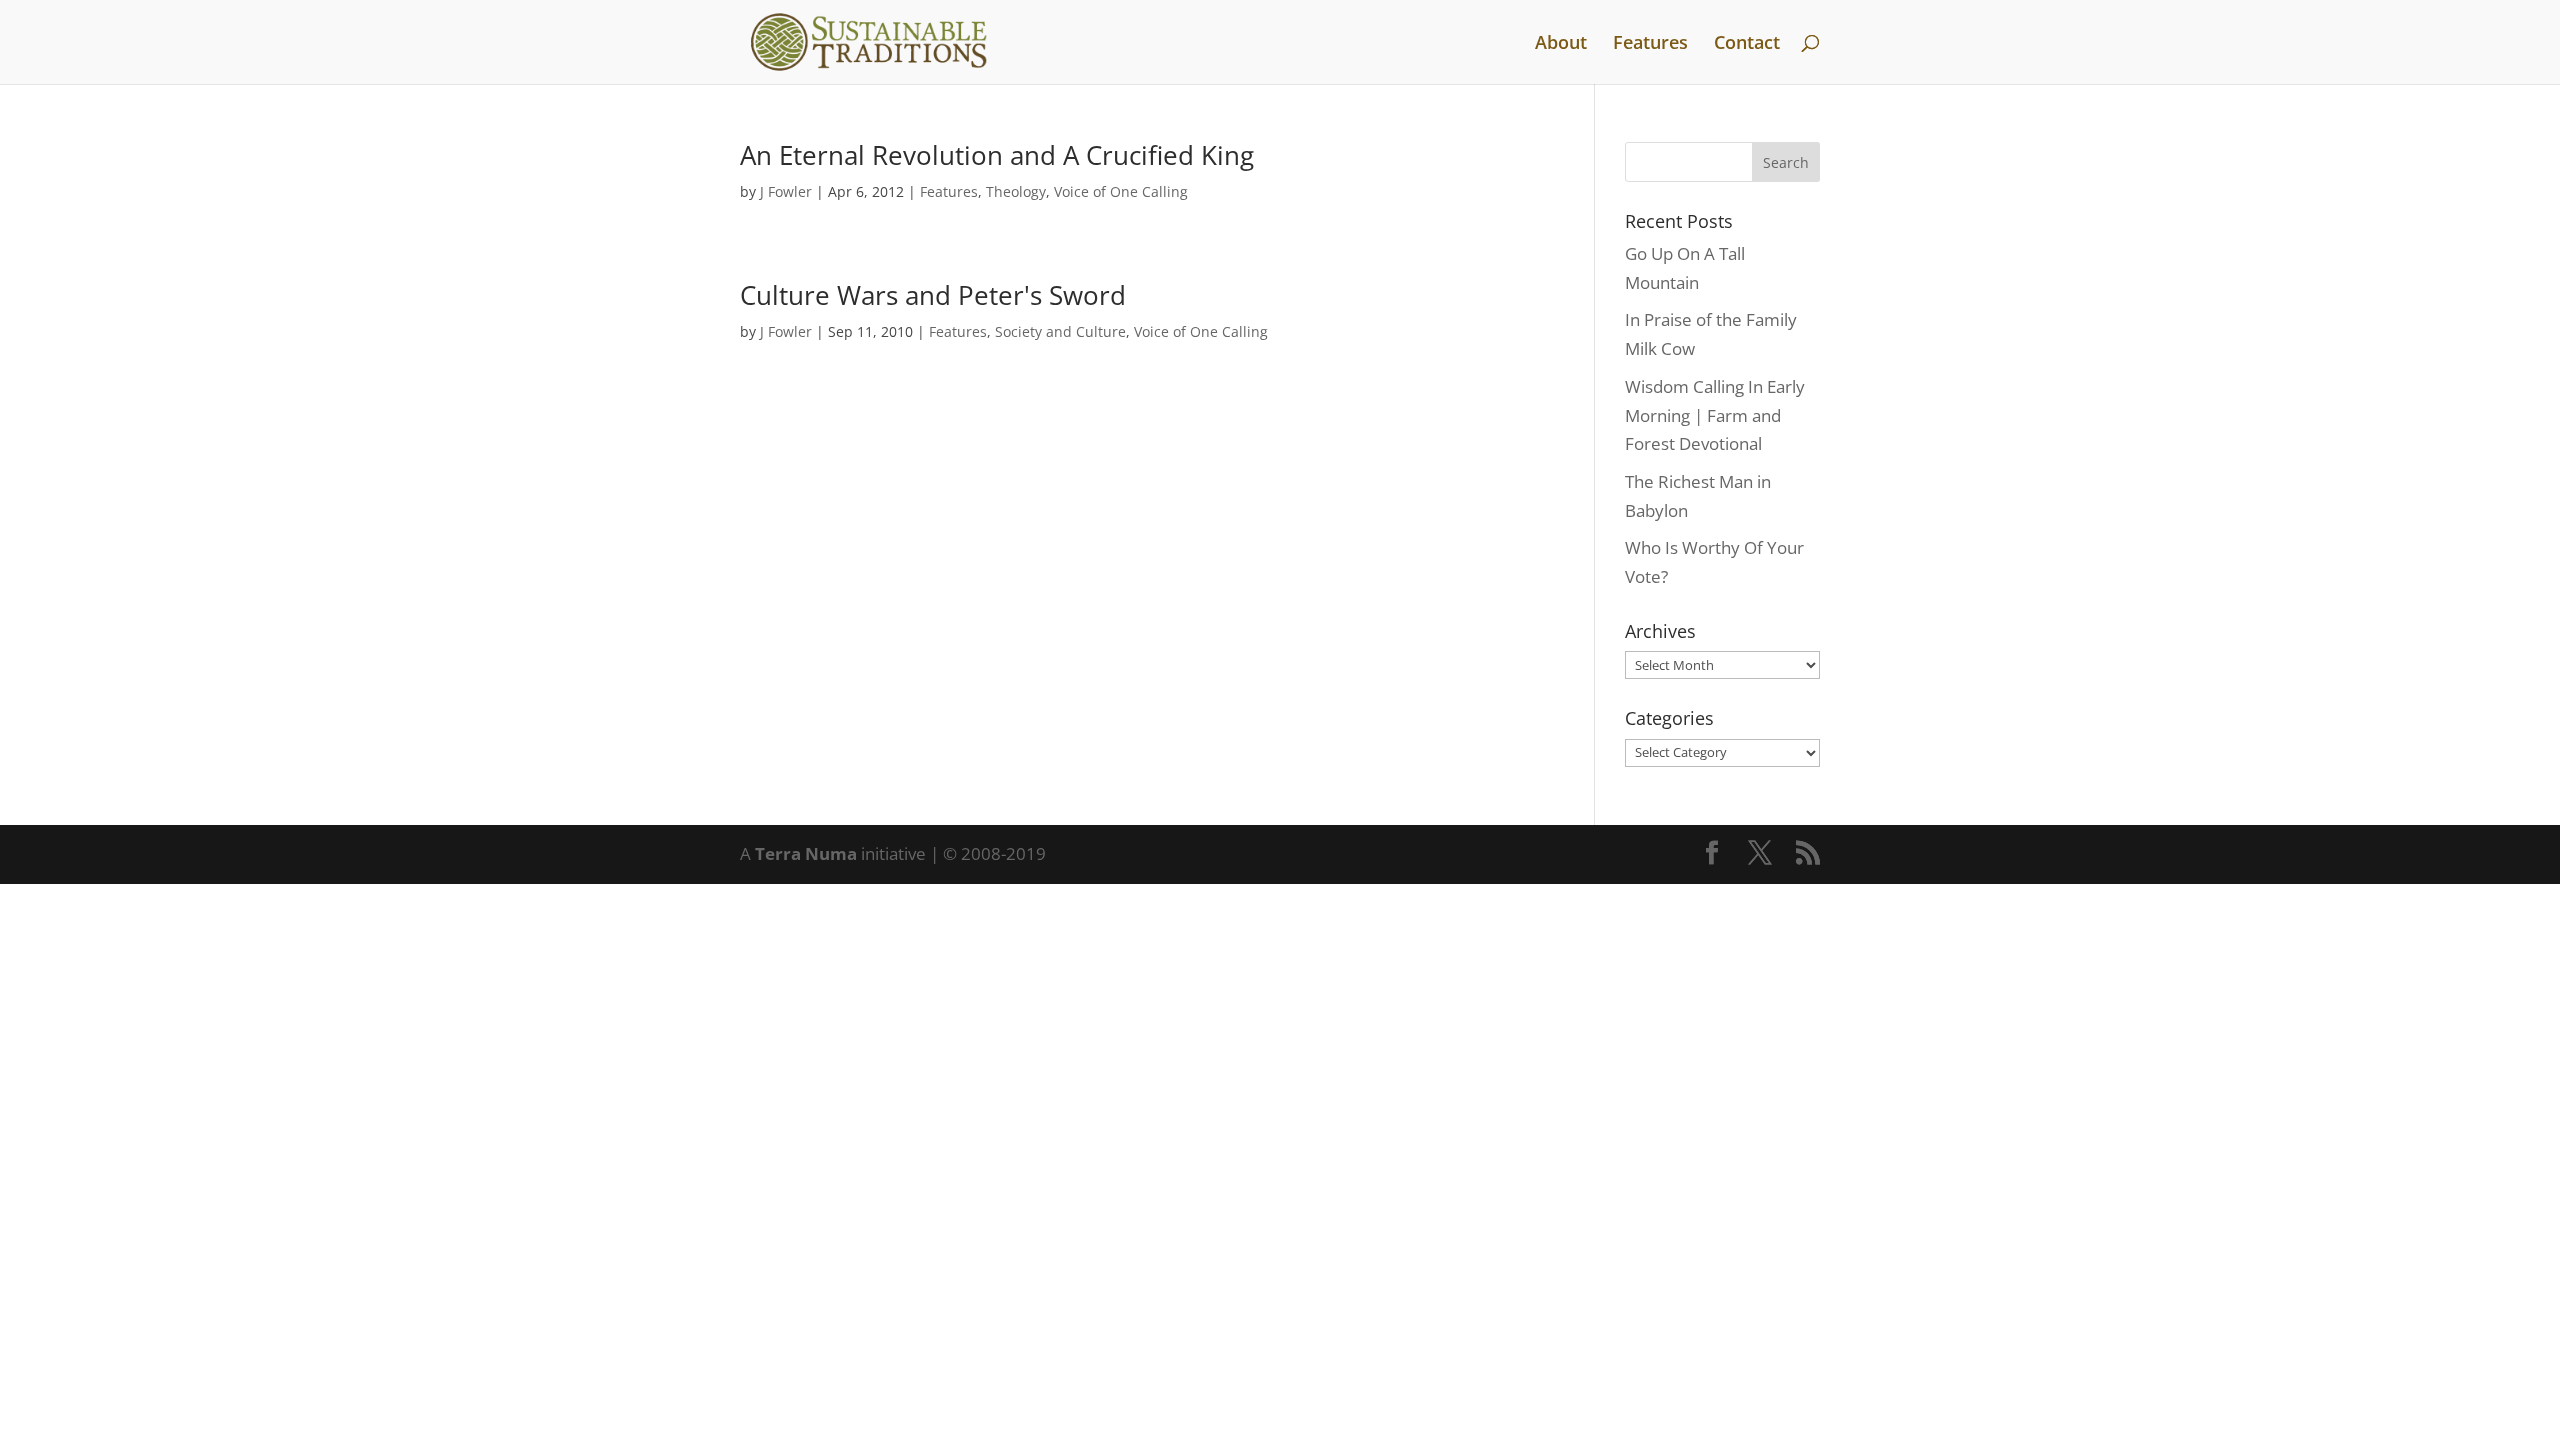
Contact (1747, 44)
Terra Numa (806, 853)
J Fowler (786, 191)
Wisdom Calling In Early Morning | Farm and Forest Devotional (1715, 415)
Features (1650, 44)
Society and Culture (1060, 331)
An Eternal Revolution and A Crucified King (997, 155)
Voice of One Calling (1121, 191)
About (1561, 44)
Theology (1016, 191)
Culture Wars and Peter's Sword (933, 295)
